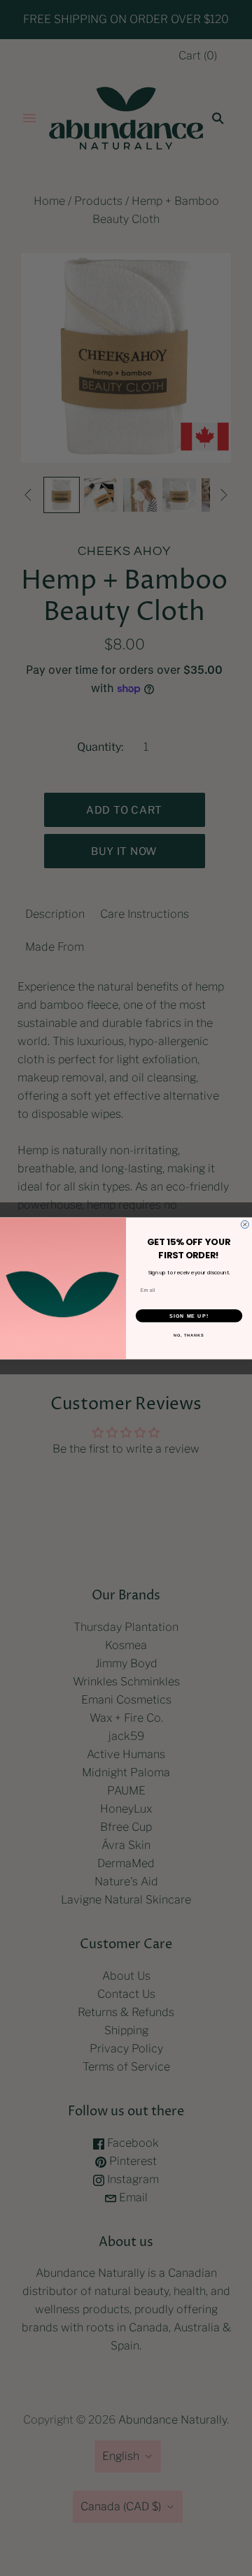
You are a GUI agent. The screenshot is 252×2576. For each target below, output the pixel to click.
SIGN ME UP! (189, 1316)
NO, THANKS (189, 1334)
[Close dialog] (245, 1224)
